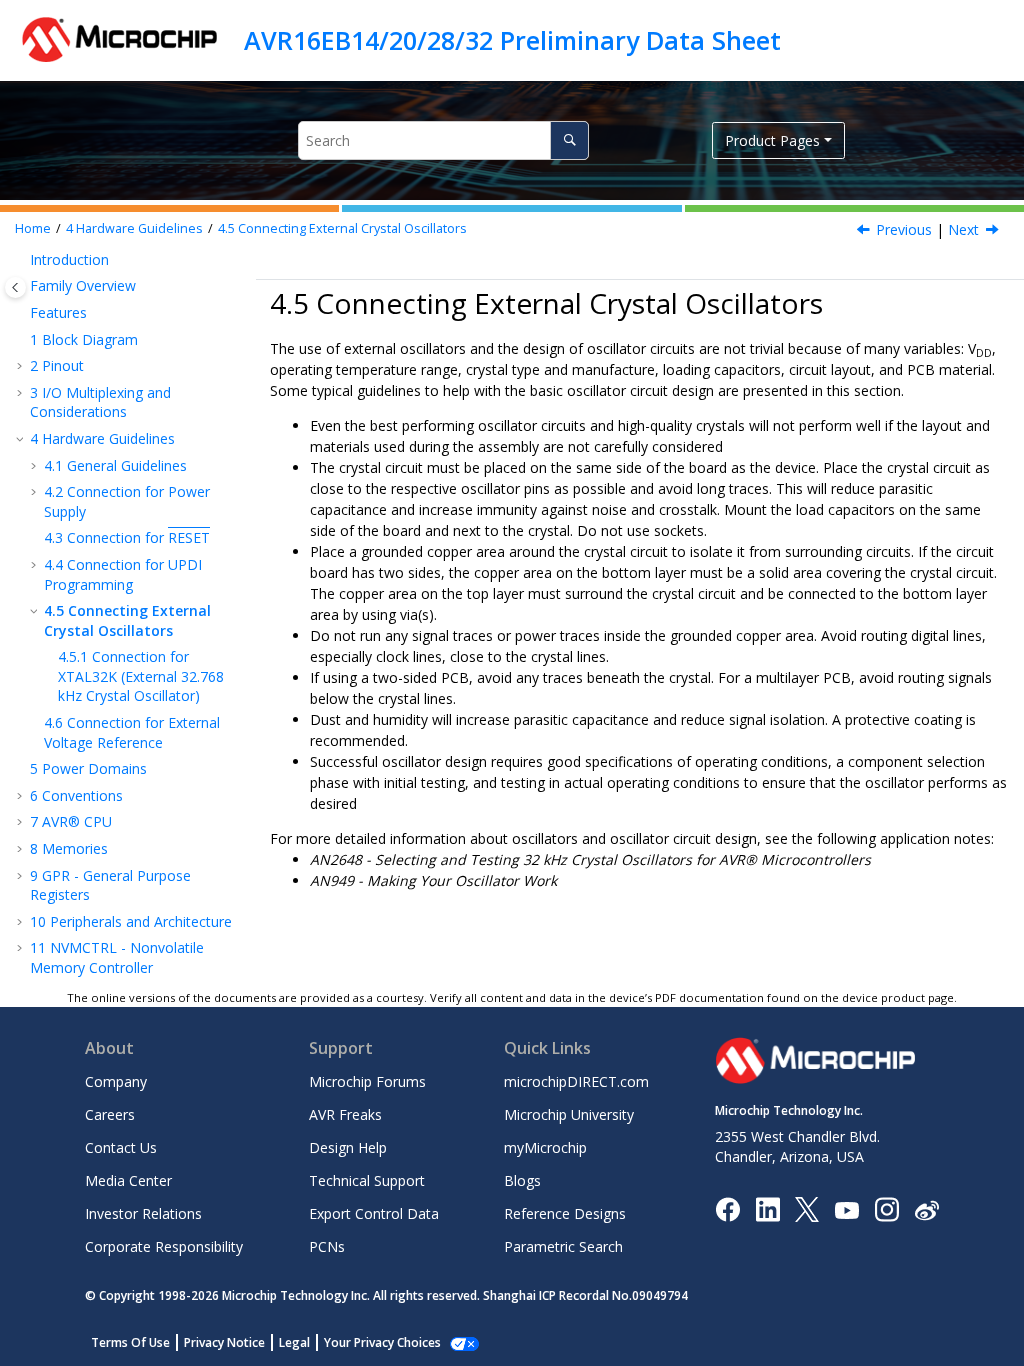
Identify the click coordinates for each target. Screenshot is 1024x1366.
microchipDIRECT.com (576, 1081)
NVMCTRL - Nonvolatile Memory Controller (117, 957)
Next (963, 229)
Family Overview (83, 285)
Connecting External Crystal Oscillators (342, 228)
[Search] (569, 140)
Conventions (76, 795)
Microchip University (569, 1114)
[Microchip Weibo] (926, 1209)
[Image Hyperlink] (846, 1209)
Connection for (127, 537)
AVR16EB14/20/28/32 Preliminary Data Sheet (512, 40)
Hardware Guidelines (134, 228)
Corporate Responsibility (164, 1246)
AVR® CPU (71, 821)
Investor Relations (143, 1213)
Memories (69, 848)
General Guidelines (115, 465)
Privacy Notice (224, 1342)
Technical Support (367, 1180)
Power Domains (88, 768)
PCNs (327, 1246)
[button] (22, 260)
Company (116, 1081)
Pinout (57, 365)
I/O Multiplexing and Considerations (100, 402)
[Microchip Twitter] (807, 1208)
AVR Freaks (345, 1114)
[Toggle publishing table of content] (15, 287)
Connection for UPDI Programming (123, 574)
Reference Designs (565, 1213)
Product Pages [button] (772, 140)
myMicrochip (545, 1147)
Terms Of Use (130, 1342)
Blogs (522, 1180)
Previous (904, 229)
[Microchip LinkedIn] (767, 1208)
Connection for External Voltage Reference (132, 732)
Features (58, 312)
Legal (294, 1342)
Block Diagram (84, 339)
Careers (110, 1114)
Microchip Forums (367, 1081)
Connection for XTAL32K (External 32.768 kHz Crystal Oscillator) (141, 676)
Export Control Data (374, 1213)
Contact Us (121, 1147)
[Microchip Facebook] (727, 1208)
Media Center (128, 1180)
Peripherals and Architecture (131, 921)
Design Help (348, 1147)
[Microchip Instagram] (886, 1208)
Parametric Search (563, 1246)
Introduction (69, 259)
